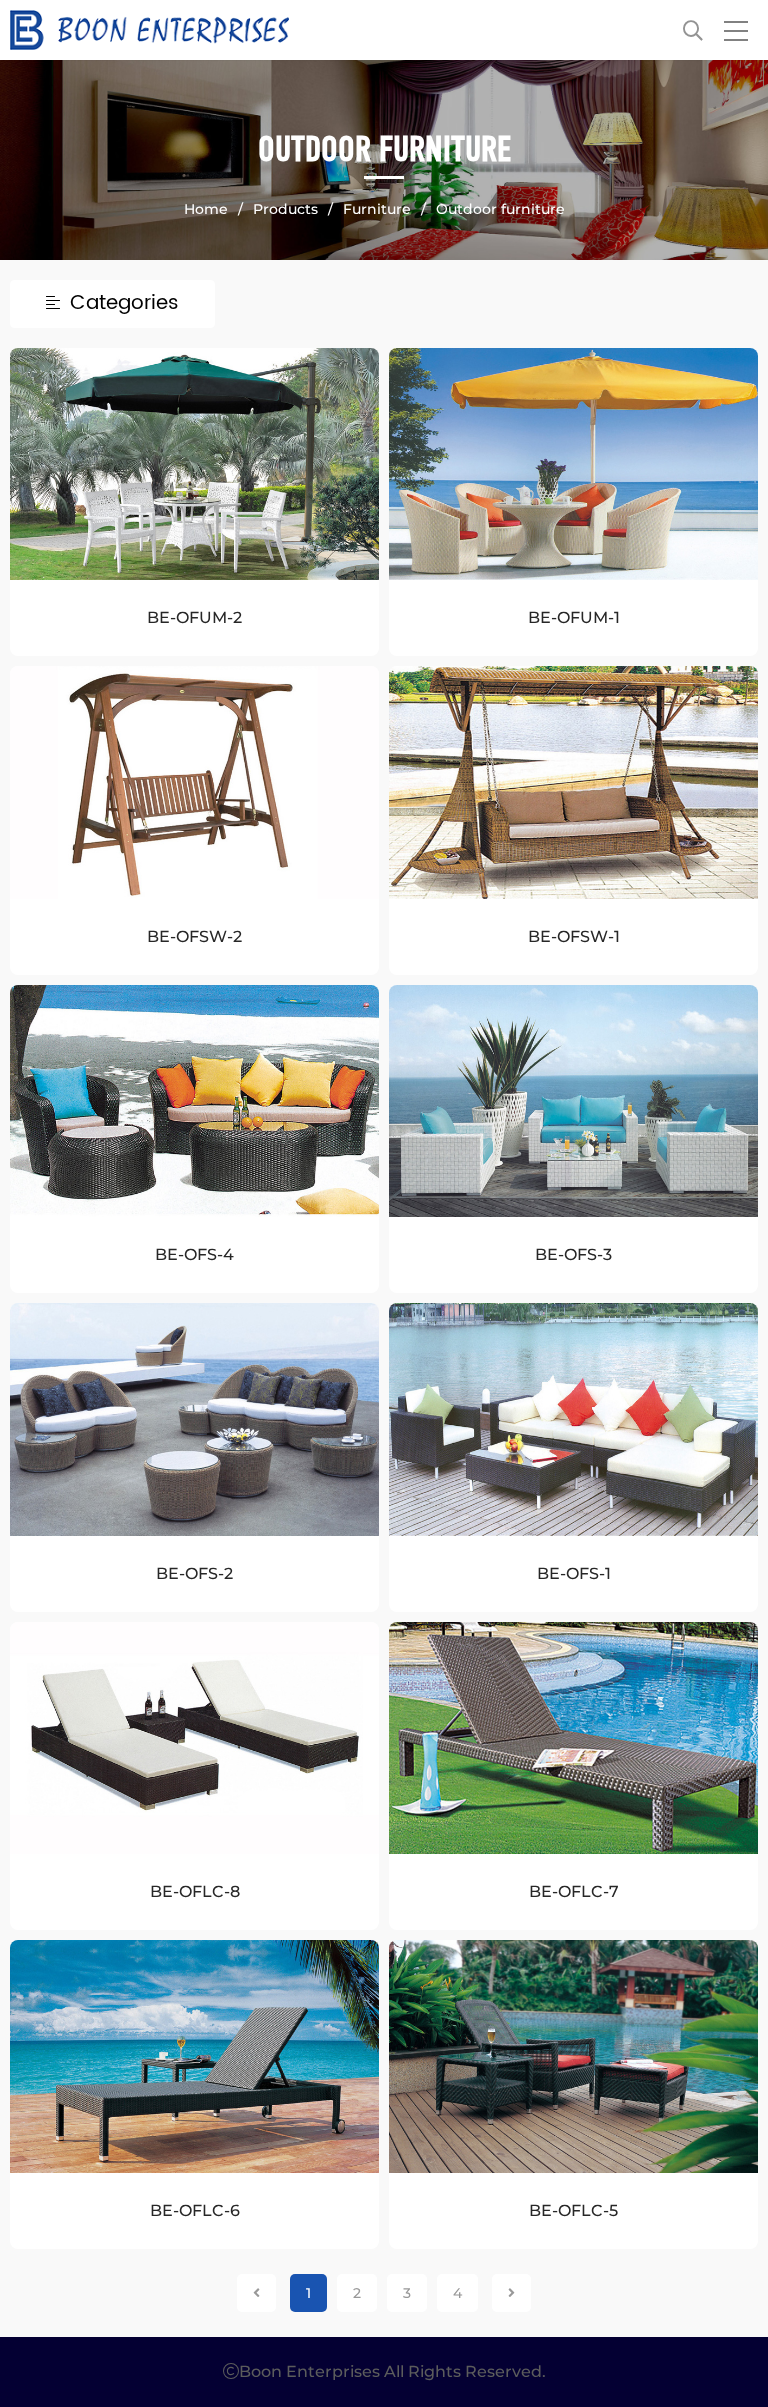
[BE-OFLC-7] (573, 1738)
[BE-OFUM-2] (194, 464)
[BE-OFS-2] (194, 1419)
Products (285, 209)
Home (206, 209)
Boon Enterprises (310, 30)
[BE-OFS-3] (573, 1101)
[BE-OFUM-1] (573, 464)
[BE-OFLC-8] (194, 1738)
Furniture (377, 209)
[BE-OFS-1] (573, 1419)
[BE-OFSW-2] (194, 782)
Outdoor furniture (500, 209)
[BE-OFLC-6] (194, 2056)
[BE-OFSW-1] (573, 782)
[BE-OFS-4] (194, 1101)
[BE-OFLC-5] (573, 2056)
